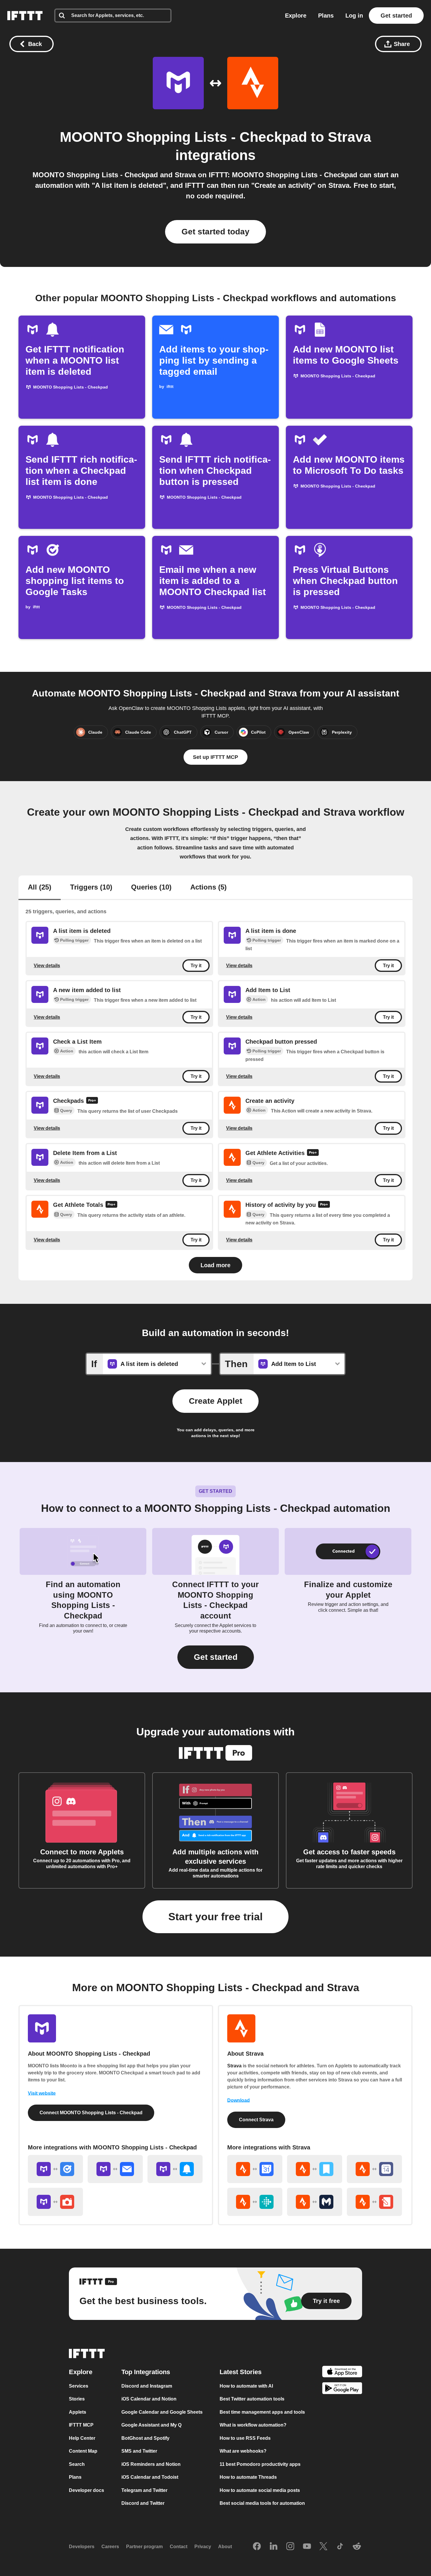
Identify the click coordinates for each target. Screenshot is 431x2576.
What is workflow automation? (253, 2425)
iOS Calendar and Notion (149, 2399)
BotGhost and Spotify (145, 2438)
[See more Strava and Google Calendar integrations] (255, 2169)
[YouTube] (307, 2547)
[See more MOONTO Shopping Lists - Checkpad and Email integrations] (115, 2169)
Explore (296, 16)
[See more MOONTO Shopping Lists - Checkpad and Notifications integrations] (175, 2169)
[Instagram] (290, 2547)
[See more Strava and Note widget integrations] (374, 2202)
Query (66, 1111)
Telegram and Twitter (144, 2490)
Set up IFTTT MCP (215, 757)
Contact (179, 2547)
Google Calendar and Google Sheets (162, 2412)
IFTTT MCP (81, 2425)
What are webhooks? (243, 2451)
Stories (77, 2399)
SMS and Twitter (139, 2451)
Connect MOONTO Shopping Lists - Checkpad (91, 2113)
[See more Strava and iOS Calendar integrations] (374, 2169)
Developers (82, 2547)
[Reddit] (357, 2547)
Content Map (83, 2451)
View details (47, 965)
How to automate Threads (248, 2477)
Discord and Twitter (143, 2503)
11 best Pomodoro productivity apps (260, 2464)
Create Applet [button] (215, 1401)
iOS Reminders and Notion (151, 2464)
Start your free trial (215, 1917)
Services (79, 2386)
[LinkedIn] (274, 2547)
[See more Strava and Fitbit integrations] (255, 2202)
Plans (326, 16)
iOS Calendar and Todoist (150, 2477)
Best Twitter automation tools (252, 2399)
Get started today (215, 232)
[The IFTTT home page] (25, 16)
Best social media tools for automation (262, 2503)
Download (239, 2100)
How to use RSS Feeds (245, 2438)
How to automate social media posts (260, 2490)
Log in (354, 16)
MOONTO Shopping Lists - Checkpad (183, 137)
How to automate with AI (246, 2386)
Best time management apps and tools (262, 2412)
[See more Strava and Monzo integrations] (315, 2202)
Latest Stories (241, 2372)
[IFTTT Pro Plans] (92, 1101)
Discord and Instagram (147, 2386)
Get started (396, 16)
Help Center (82, 2438)
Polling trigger (74, 940)
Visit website (42, 2093)
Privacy (203, 2547)
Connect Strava (256, 2120)
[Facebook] (257, 2547)
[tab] (40, 888)
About (225, 2547)
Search (77, 2464)
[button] (216, 1657)
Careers (110, 2547)
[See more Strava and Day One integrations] (315, 2169)
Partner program (144, 2547)
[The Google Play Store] (342, 2389)
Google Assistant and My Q (151, 2425)
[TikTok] (340, 2547)
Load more (215, 1265)
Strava (349, 137)
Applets (78, 2412)
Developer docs (86, 2490)
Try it (196, 966)
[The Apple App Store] (342, 2373)
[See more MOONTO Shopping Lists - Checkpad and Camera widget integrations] (55, 2202)
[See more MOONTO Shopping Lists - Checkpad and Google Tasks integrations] (55, 2169)
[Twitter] (323, 2547)
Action (259, 999)
